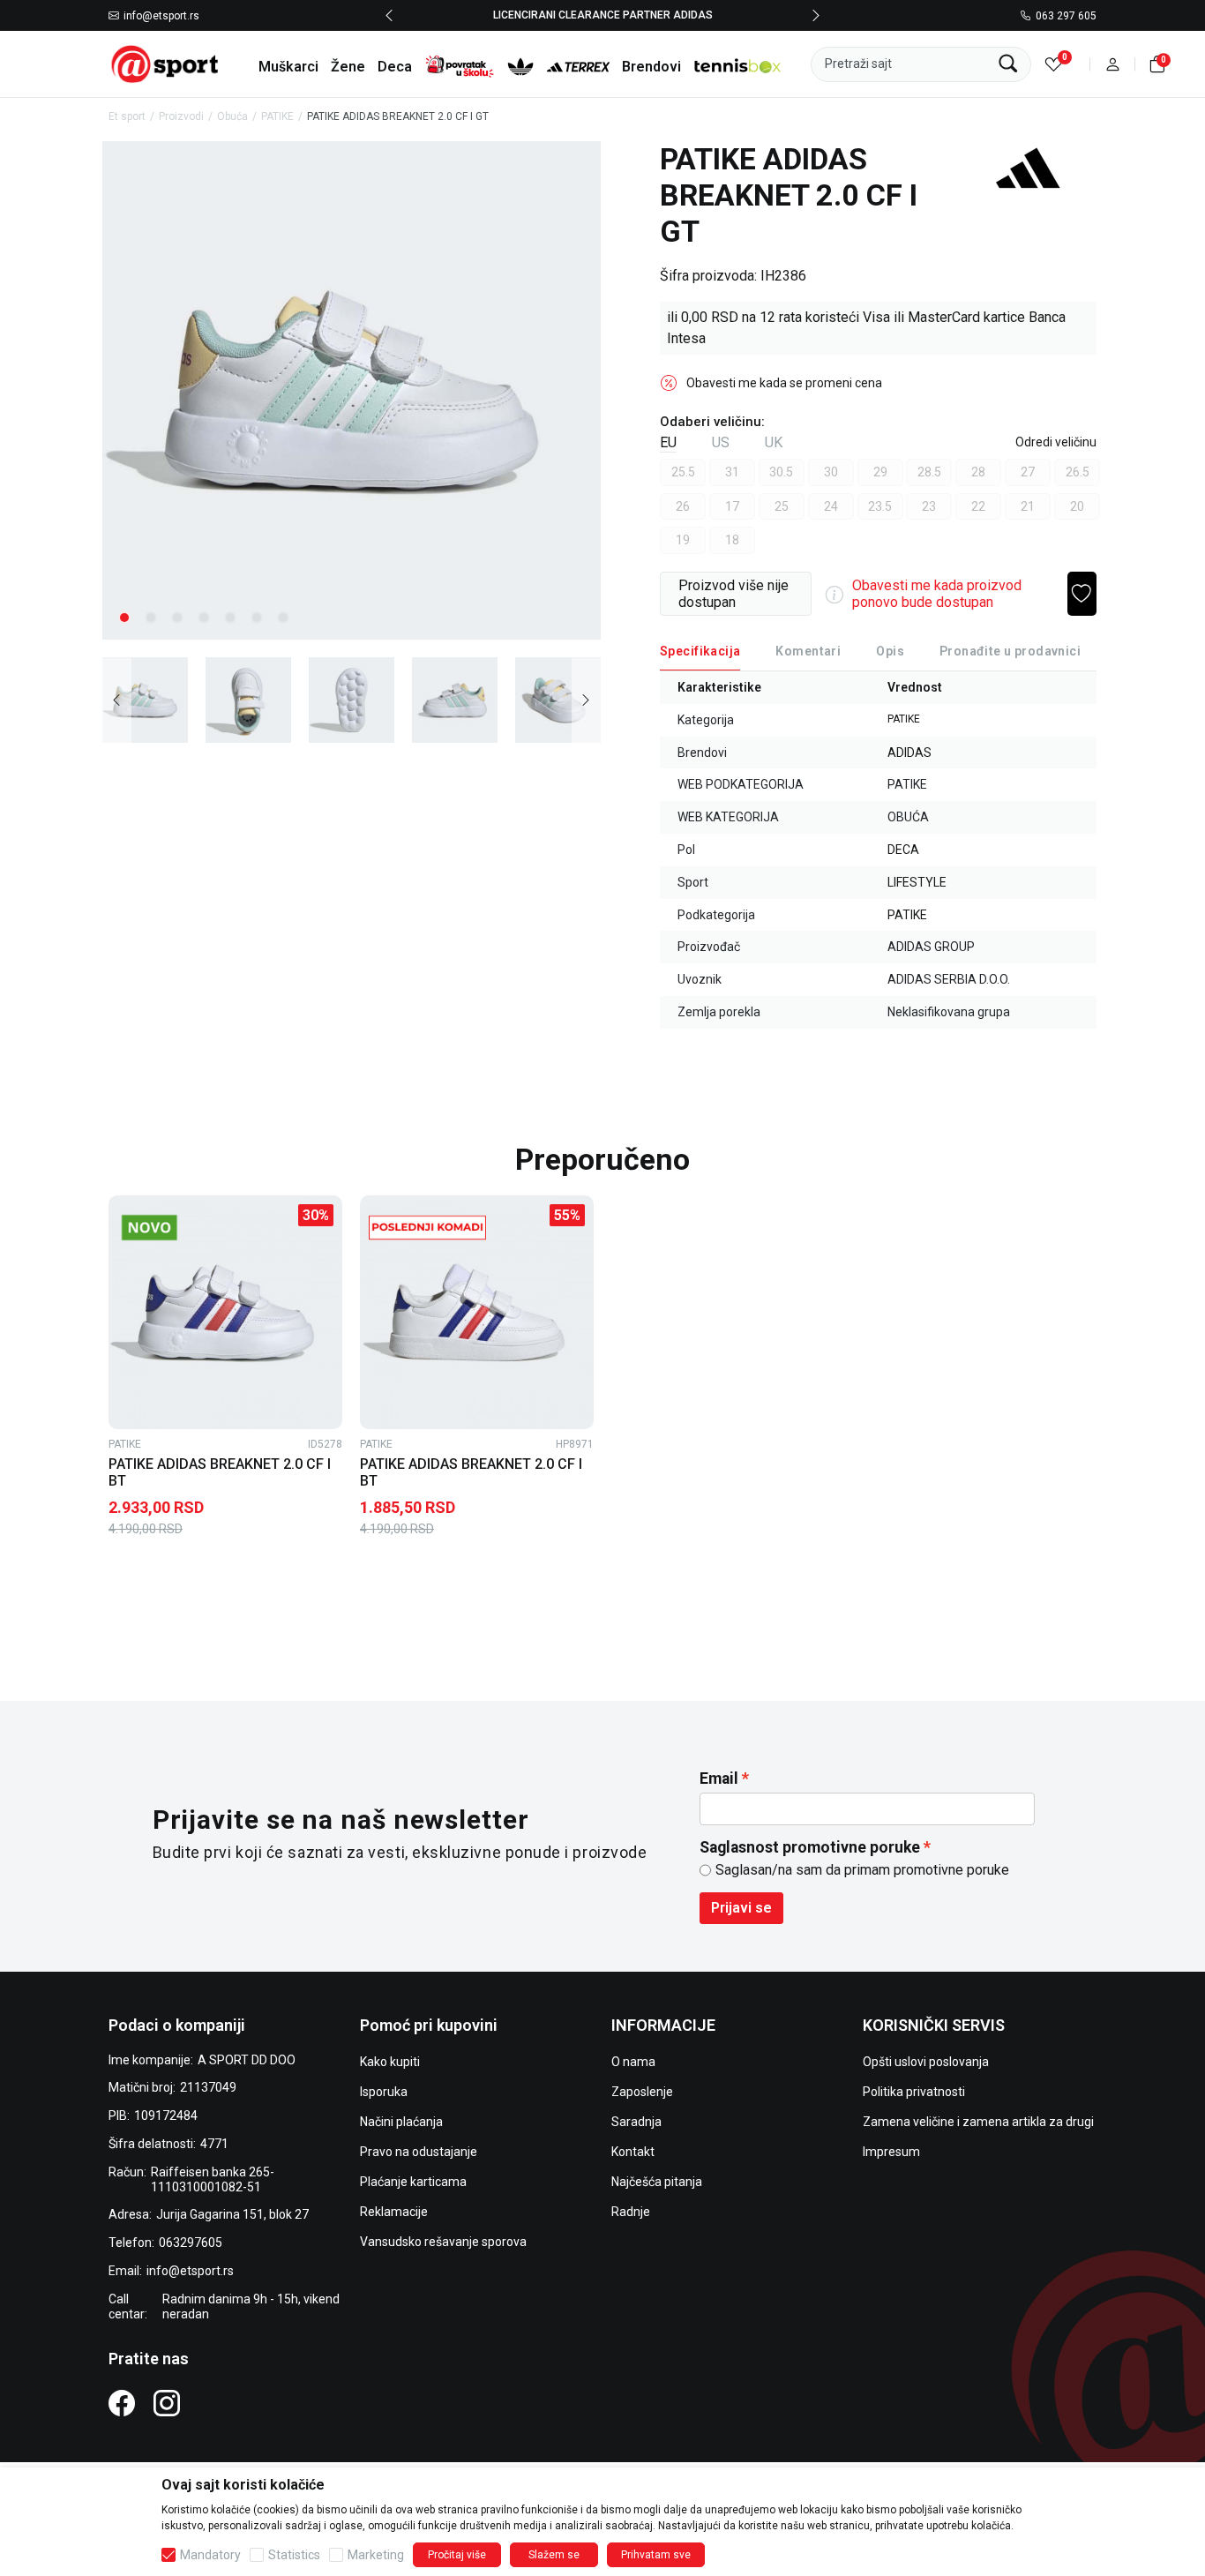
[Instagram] (167, 2402)
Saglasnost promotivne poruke (810, 1847)
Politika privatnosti (914, 2092)
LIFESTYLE (917, 882)
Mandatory (210, 2555)
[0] (1054, 64)
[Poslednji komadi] (427, 1228)
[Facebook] (122, 2402)
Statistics (294, 2555)
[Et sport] (166, 63)
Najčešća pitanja (657, 2182)
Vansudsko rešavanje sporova (443, 2242)
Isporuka (384, 2092)
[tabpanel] (352, 390)
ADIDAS (909, 753)
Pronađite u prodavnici (1010, 651)
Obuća (232, 116)
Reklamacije (394, 2212)
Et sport (127, 116)
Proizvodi (181, 116)
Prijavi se (741, 1908)
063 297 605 (1066, 16)
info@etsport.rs (161, 16)
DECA (903, 850)
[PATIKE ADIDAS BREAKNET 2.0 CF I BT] (225, 1312)
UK (774, 442)
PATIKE (277, 116)
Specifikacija (700, 651)
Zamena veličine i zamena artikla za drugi (978, 2122)
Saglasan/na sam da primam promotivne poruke (862, 1870)
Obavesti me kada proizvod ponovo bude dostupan (937, 594)
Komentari (808, 651)
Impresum (891, 2152)
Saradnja (636, 2122)
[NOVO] (176, 1228)
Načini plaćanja (401, 2122)
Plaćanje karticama (413, 2182)
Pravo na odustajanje (419, 2152)
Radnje (631, 2212)
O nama (633, 2062)
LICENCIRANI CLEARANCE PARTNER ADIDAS (603, 15)
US (721, 442)
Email (719, 1778)
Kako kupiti (390, 2062)
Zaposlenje (642, 2092)
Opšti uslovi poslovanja (926, 2062)
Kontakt (633, 2152)
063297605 (191, 2243)
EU (668, 442)
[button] (1113, 64)
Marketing (376, 2555)
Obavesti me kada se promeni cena (784, 383)
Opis (890, 651)
